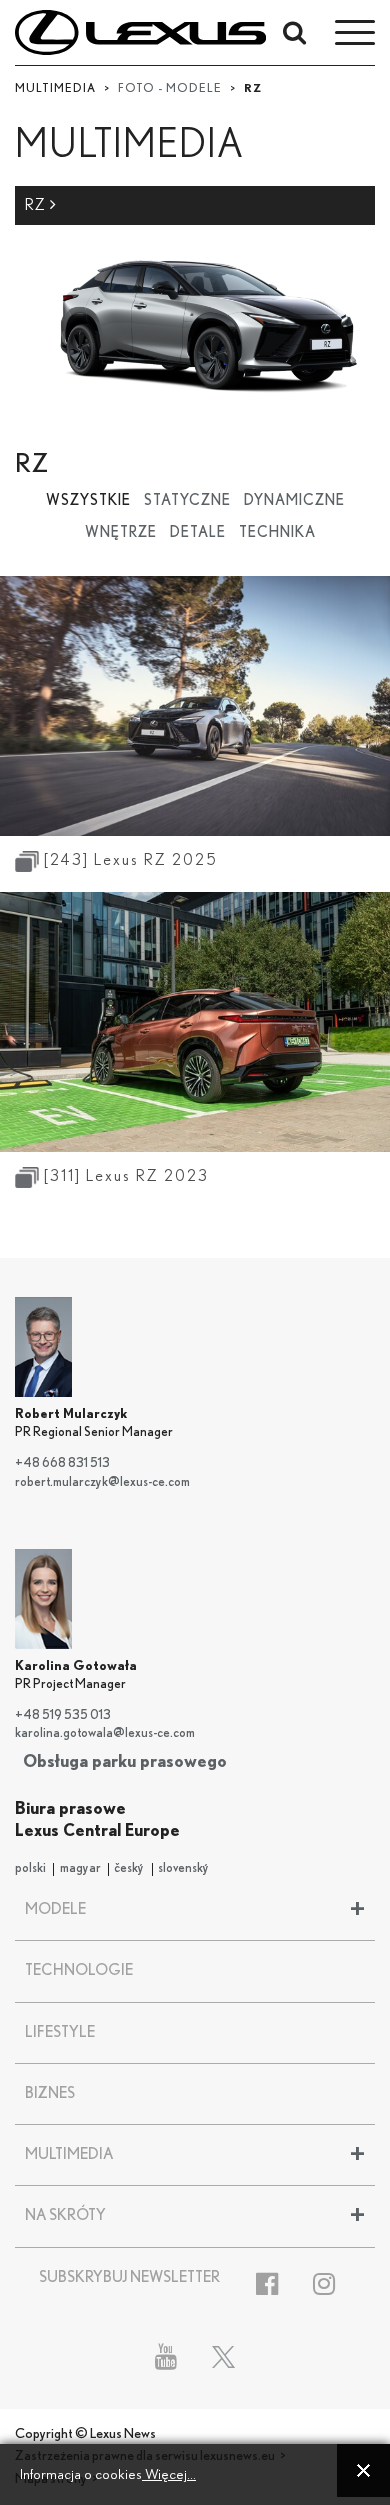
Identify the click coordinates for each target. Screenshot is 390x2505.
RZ (37, 205)
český (129, 1868)
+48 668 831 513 (62, 1463)
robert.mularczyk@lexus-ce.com (102, 1482)
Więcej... (169, 2474)
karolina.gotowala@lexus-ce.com (105, 1733)
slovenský (183, 1868)
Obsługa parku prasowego (125, 1761)
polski (30, 1868)
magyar (80, 1868)
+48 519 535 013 (63, 1715)
